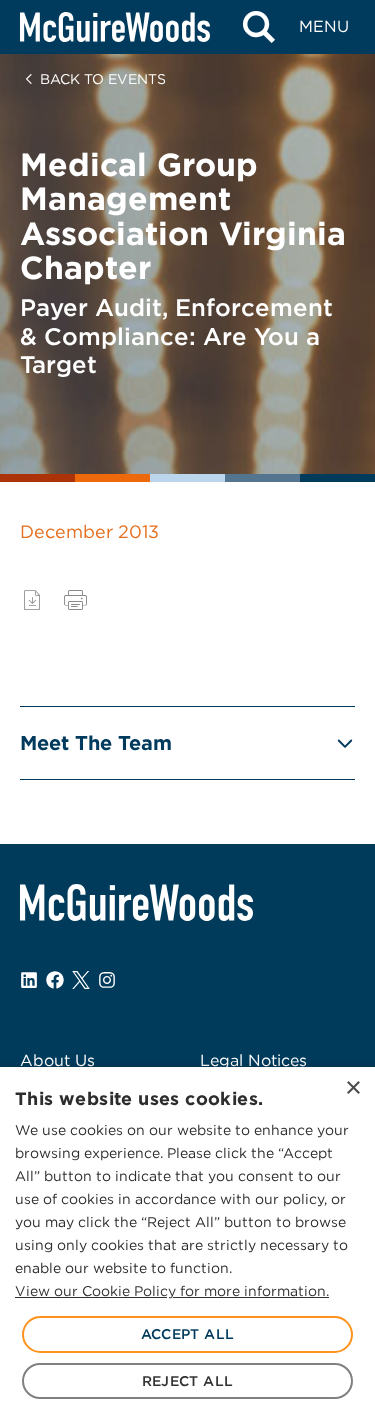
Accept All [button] (188, 1334)
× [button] (352, 1088)
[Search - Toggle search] (258, 27)
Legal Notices (253, 1060)
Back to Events (103, 79)
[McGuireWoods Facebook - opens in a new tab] (55, 980)
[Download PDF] (32, 600)
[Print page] (75, 600)
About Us (57, 1060)
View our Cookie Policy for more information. (172, 1291)
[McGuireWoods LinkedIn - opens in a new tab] (29, 980)
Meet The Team (96, 743)
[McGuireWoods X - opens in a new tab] (81, 980)
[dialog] (187, 1247)
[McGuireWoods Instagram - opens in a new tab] (107, 980)
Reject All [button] (188, 1381)
